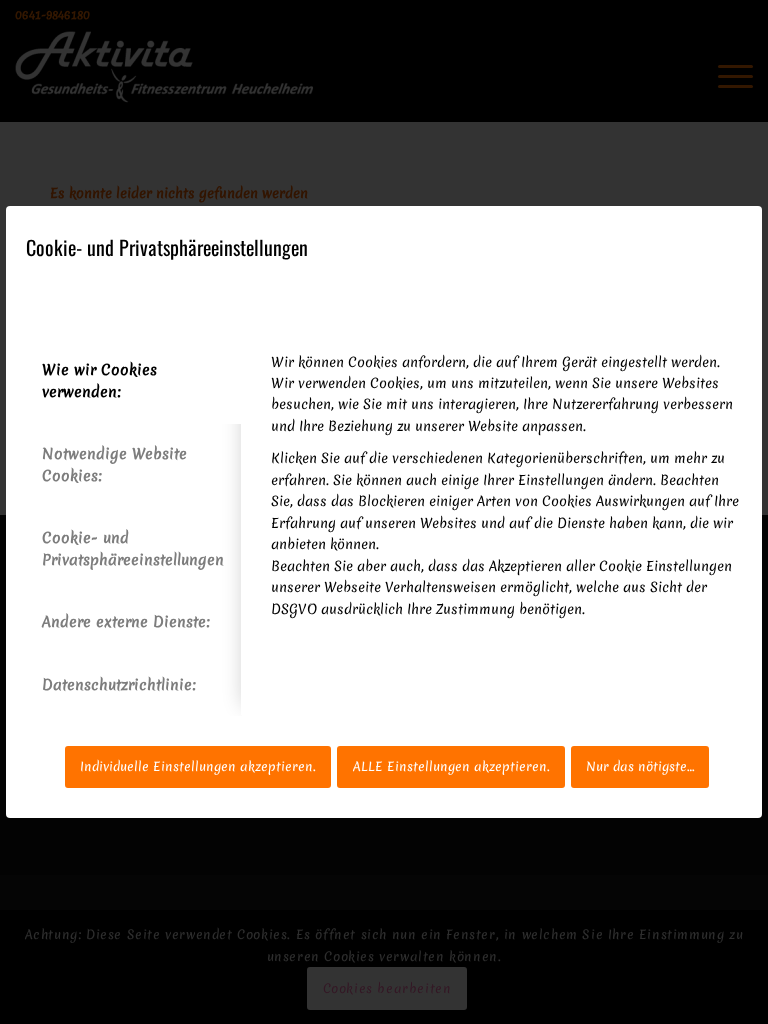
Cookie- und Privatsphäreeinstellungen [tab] (133, 548)
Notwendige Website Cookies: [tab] (114, 464)
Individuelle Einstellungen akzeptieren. (198, 766)
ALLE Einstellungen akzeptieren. (451, 766)
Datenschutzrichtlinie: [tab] (119, 685)
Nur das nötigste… (640, 766)
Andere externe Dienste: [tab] (126, 622)
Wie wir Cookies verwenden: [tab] (99, 380)
